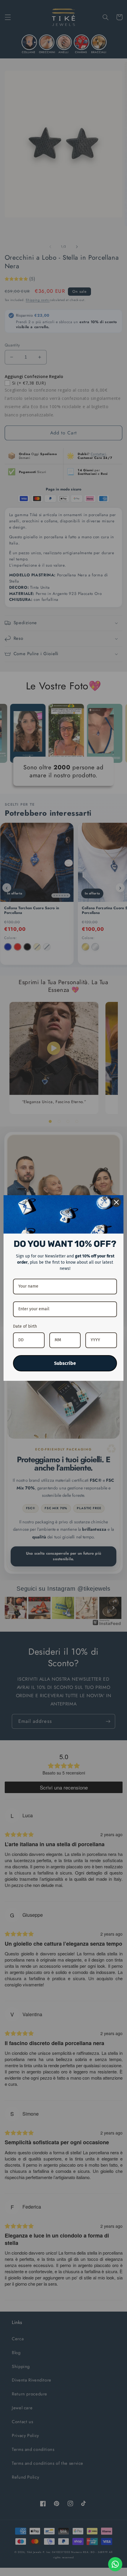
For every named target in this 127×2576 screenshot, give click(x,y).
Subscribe (65, 1363)
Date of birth (25, 1326)
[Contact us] (115, 2564)
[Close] (116, 1202)
